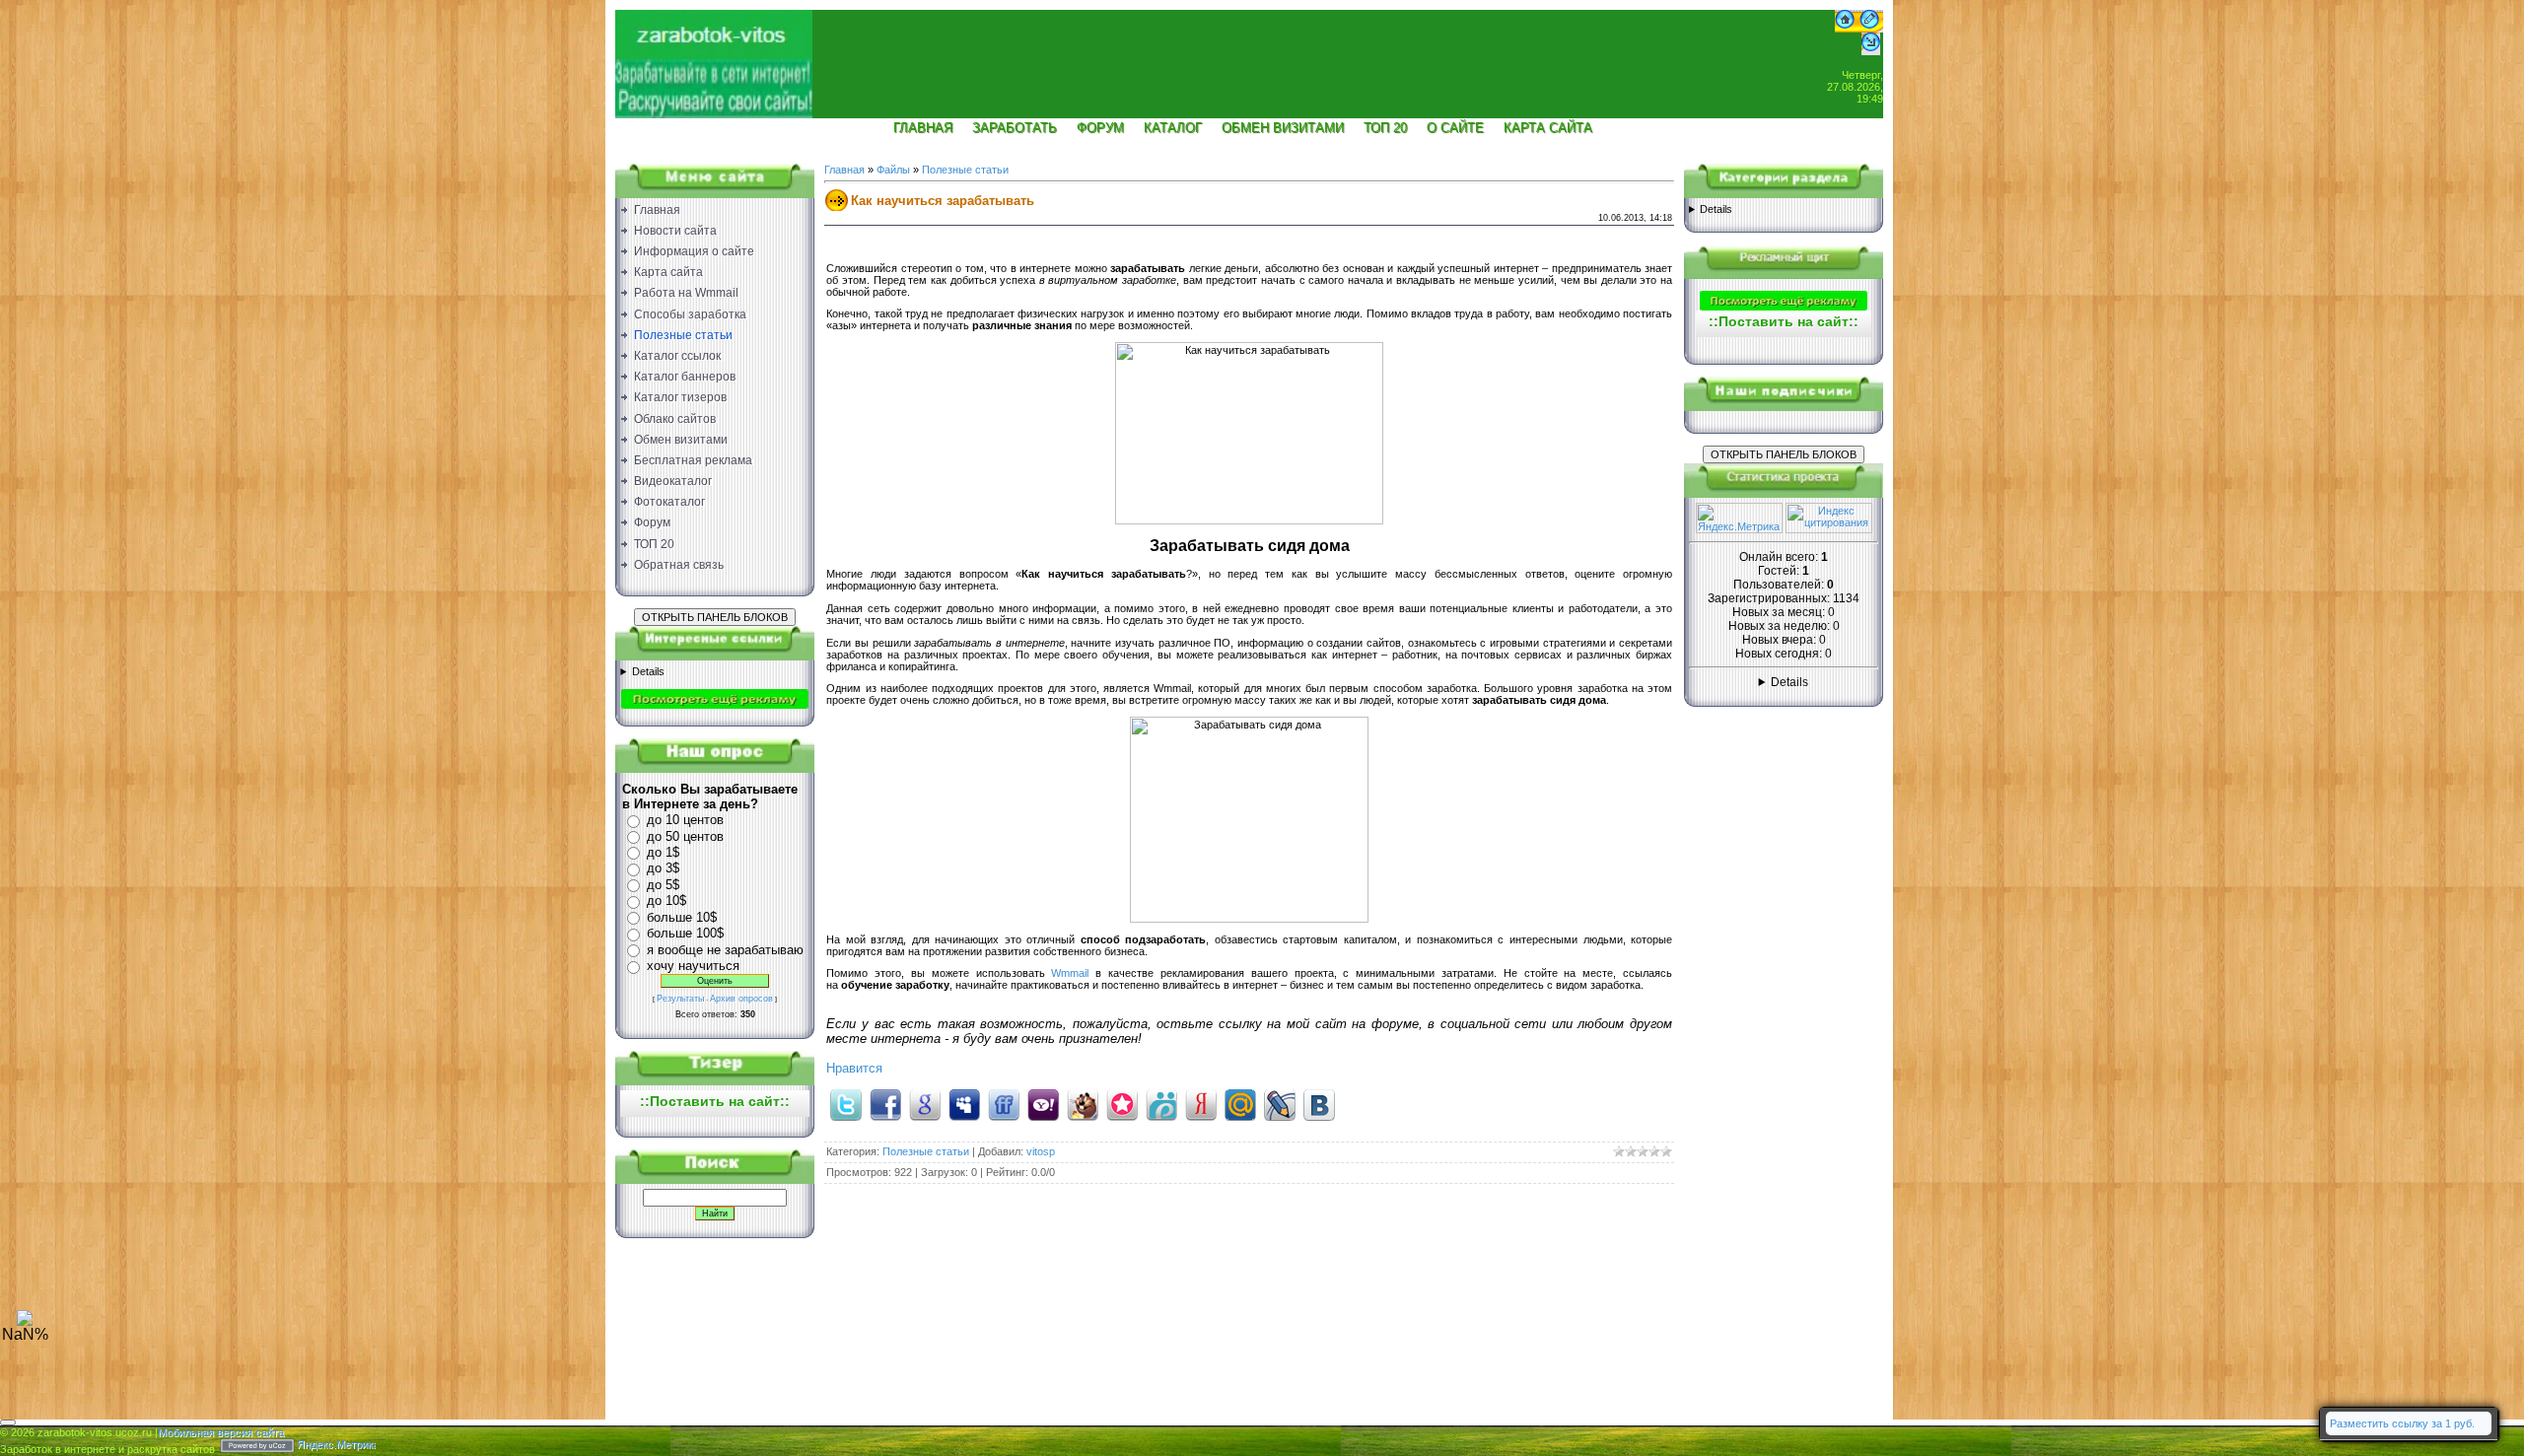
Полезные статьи (965, 170)
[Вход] (1871, 51)
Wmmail (1070, 973)
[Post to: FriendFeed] (1004, 1104)
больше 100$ (685, 933)
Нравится (854, 1068)
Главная (844, 170)
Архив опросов (741, 999)
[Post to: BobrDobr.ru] (1083, 1104)
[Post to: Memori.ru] (1122, 1104)
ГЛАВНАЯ (923, 128)
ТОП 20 (1385, 128)
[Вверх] (25, 1322)
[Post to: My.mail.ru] (1240, 1104)
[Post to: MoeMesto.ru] (1161, 1104)
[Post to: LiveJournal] (1280, 1104)
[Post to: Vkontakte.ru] (1319, 1104)
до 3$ (663, 868)
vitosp (1041, 1151)
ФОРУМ (1100, 128)
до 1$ (663, 852)
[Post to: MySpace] (964, 1104)
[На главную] (714, 55)
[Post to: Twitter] (846, 1104)
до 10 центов (685, 820)
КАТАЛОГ (1173, 128)
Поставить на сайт (715, 1101)
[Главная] (1845, 29)
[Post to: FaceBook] (885, 1104)
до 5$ (663, 885)
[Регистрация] (1869, 29)
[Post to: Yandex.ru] (1201, 1104)
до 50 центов (685, 836)
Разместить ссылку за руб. (2402, 1423)
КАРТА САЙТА (1548, 128)
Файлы (893, 170)
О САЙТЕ (1455, 128)
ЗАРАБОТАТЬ (1015, 128)
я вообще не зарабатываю (725, 950)
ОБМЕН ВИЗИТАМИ (1283, 128)
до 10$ (666, 901)
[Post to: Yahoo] (1043, 1104)
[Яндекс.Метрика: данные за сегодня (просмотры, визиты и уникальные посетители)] (1739, 518)
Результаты (680, 999)
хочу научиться (693, 966)
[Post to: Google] (925, 1104)
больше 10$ (682, 917)
